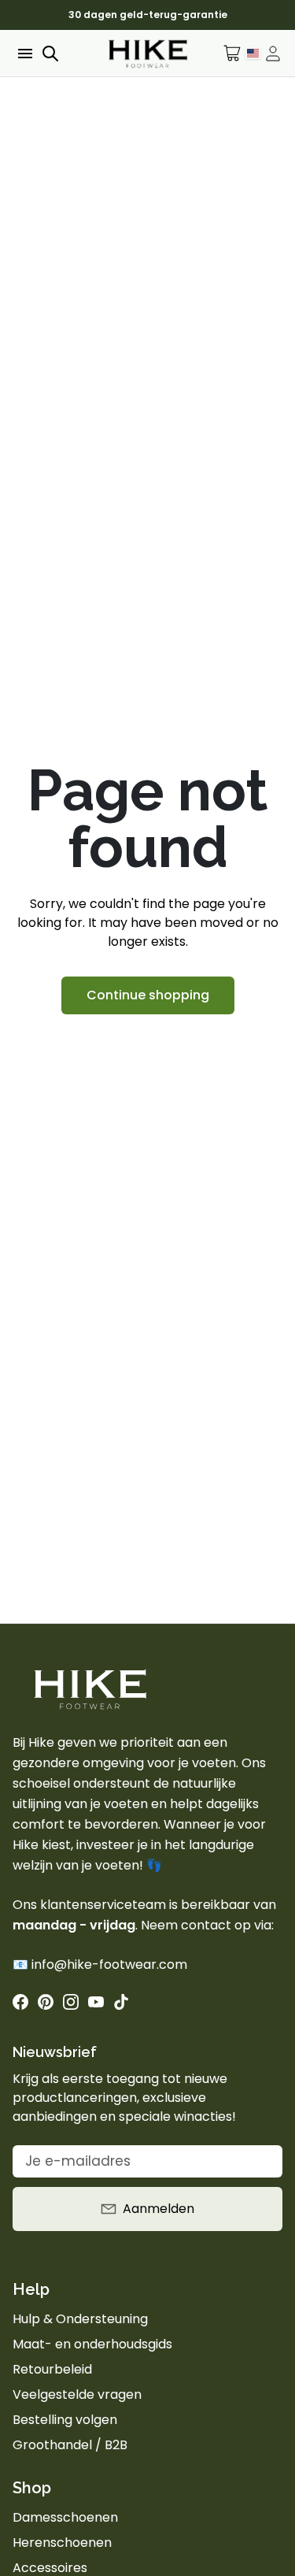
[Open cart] (232, 53)
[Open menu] (24, 54)
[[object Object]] (46, 2002)
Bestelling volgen (65, 2420)
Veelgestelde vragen (77, 2394)
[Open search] (50, 54)
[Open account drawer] (273, 54)
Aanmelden (159, 2209)
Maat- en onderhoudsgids (92, 2344)
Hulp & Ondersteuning (80, 2319)
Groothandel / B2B (70, 2445)
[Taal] (253, 53)
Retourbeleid (52, 2369)
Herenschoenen (62, 2543)
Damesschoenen (65, 2517)
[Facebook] (20, 2002)
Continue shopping (148, 995)
